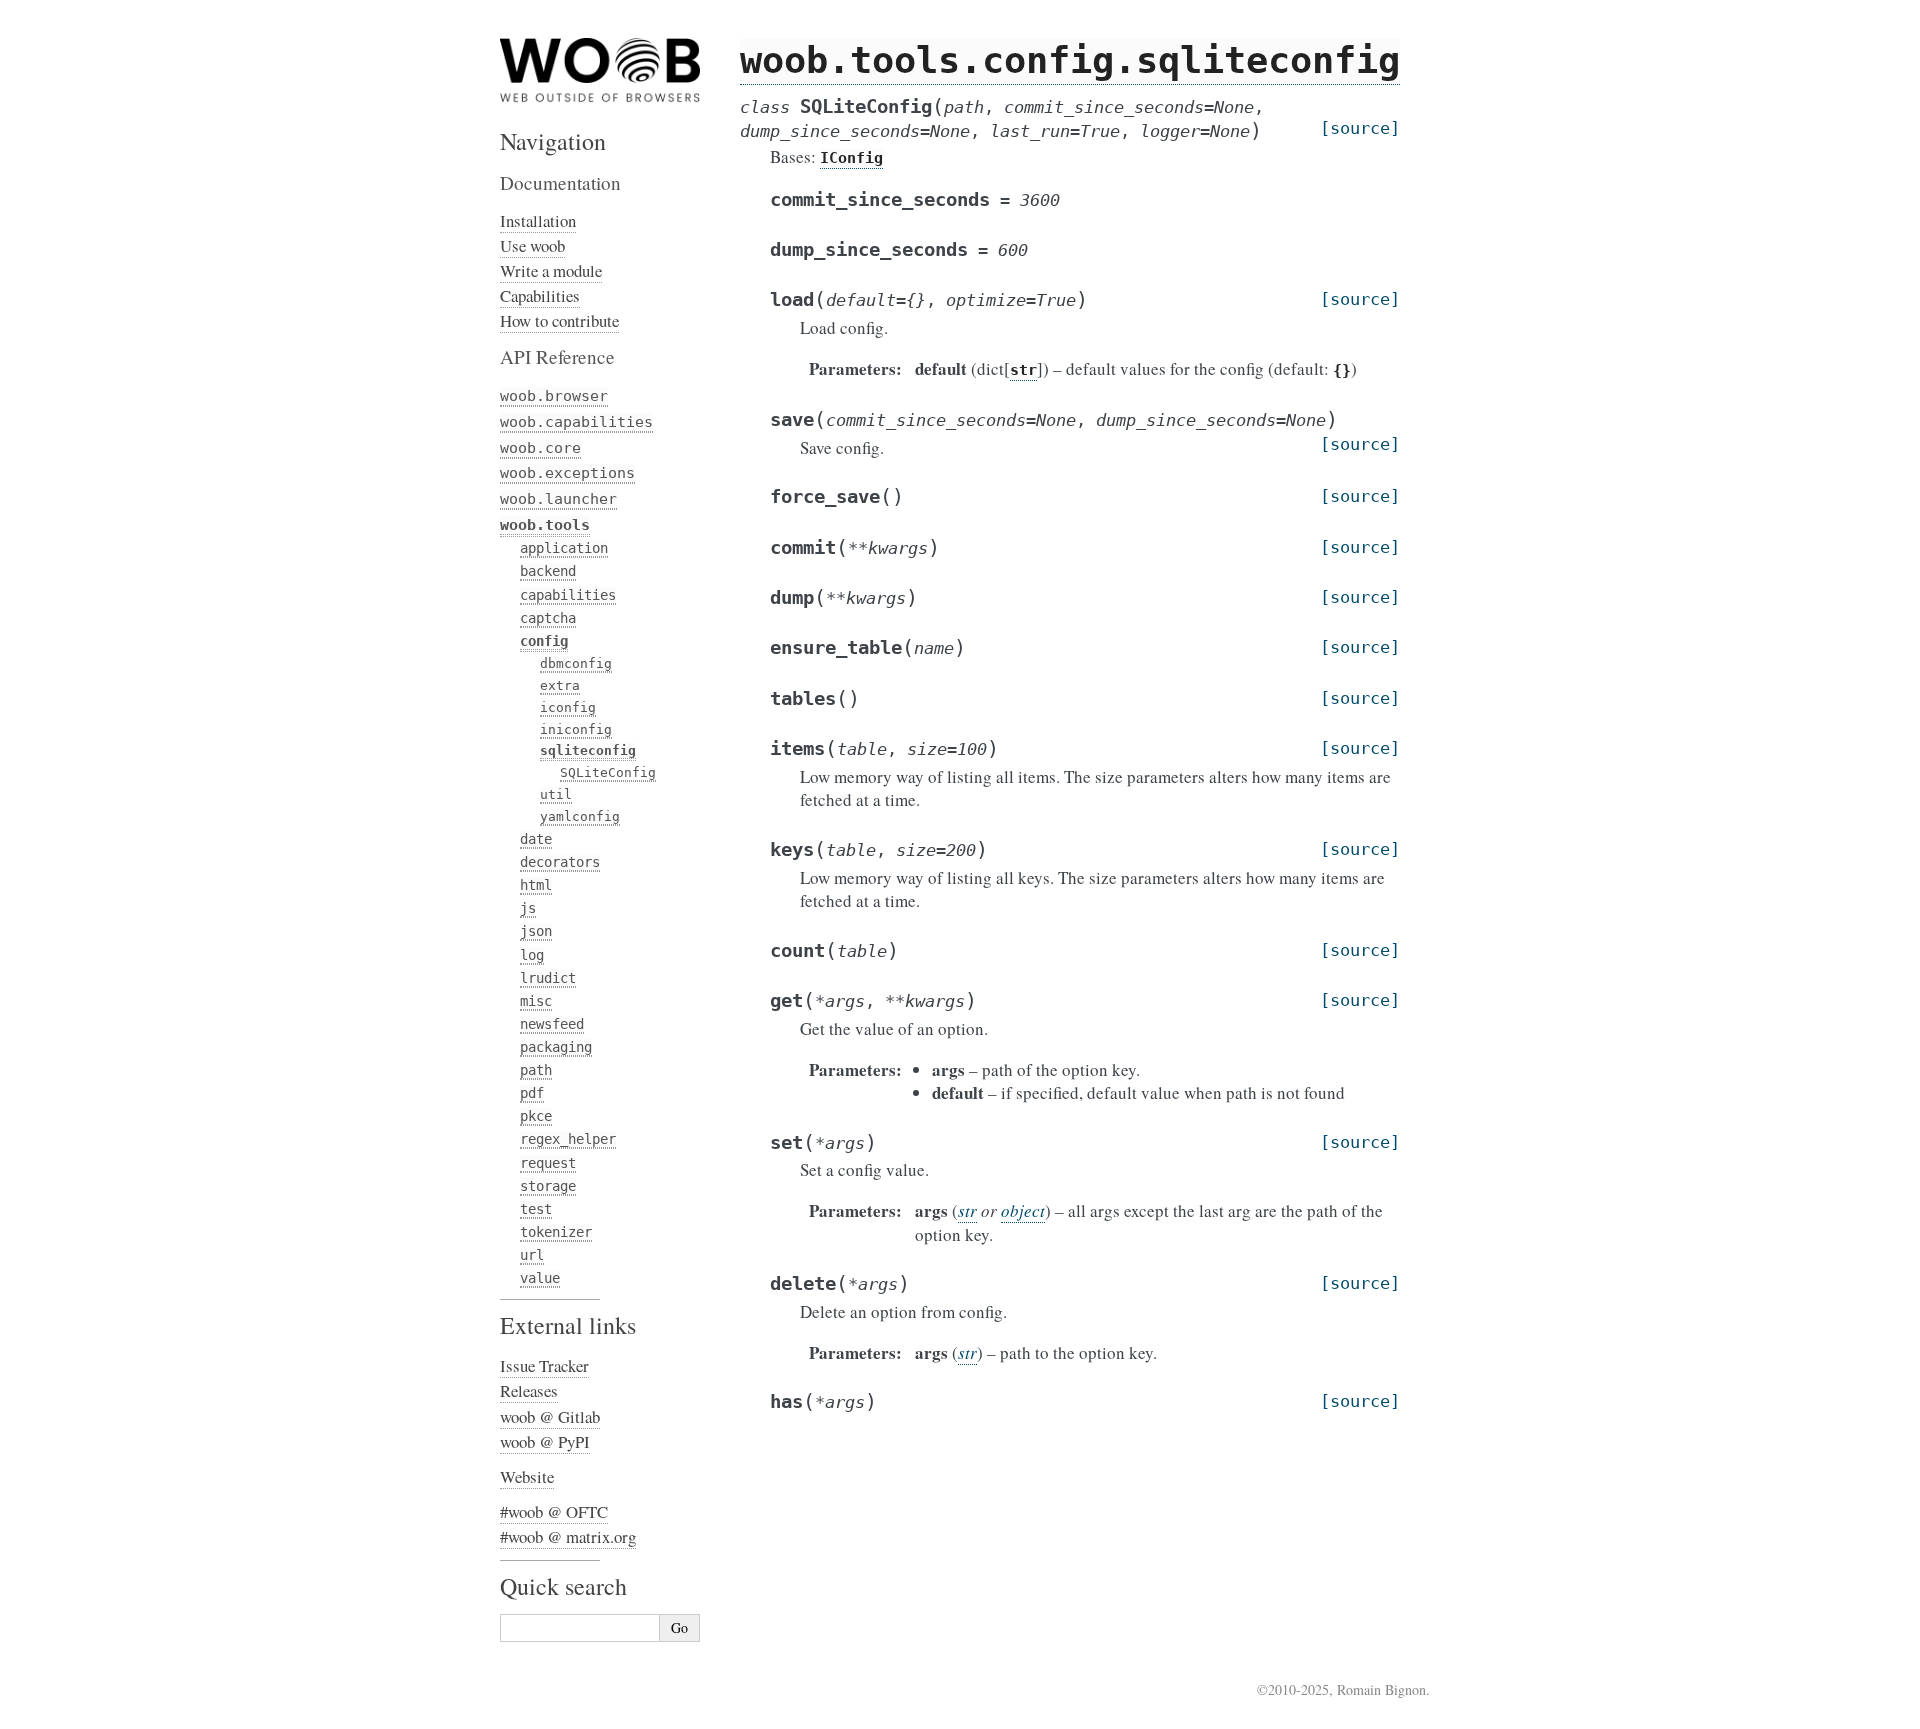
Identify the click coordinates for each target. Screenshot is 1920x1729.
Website (527, 1476)
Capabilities (540, 295)
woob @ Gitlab (550, 1416)
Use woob (532, 245)
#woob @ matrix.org (568, 1536)
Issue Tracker (544, 1365)
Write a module (551, 270)
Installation (538, 220)
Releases (529, 1390)
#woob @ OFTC (554, 1511)
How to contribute (559, 320)
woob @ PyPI (545, 1441)
